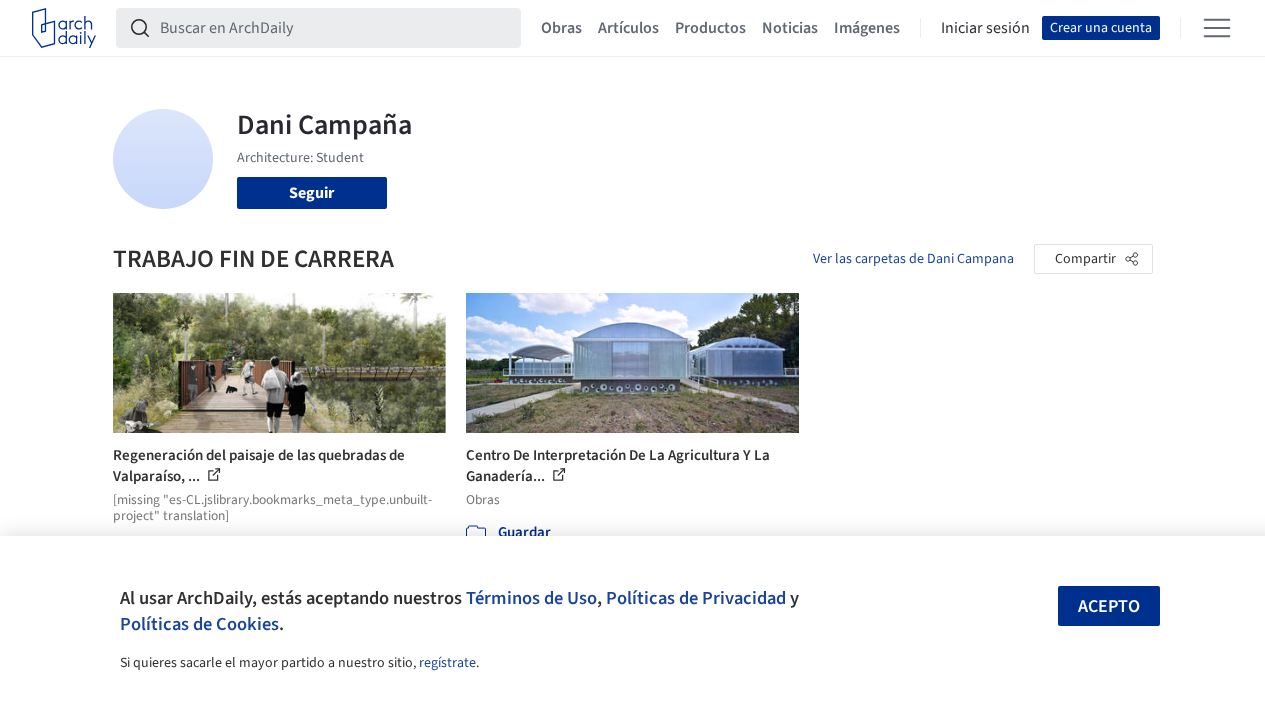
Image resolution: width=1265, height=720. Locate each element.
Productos (710, 28)
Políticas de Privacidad (696, 598)
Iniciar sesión (985, 28)
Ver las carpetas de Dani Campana (913, 259)
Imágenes (867, 28)
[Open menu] (1217, 28)
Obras (561, 28)
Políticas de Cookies (199, 624)
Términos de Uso (531, 598)
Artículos (628, 28)
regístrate (447, 663)
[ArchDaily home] (64, 28)
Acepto (1109, 606)
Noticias (790, 28)
